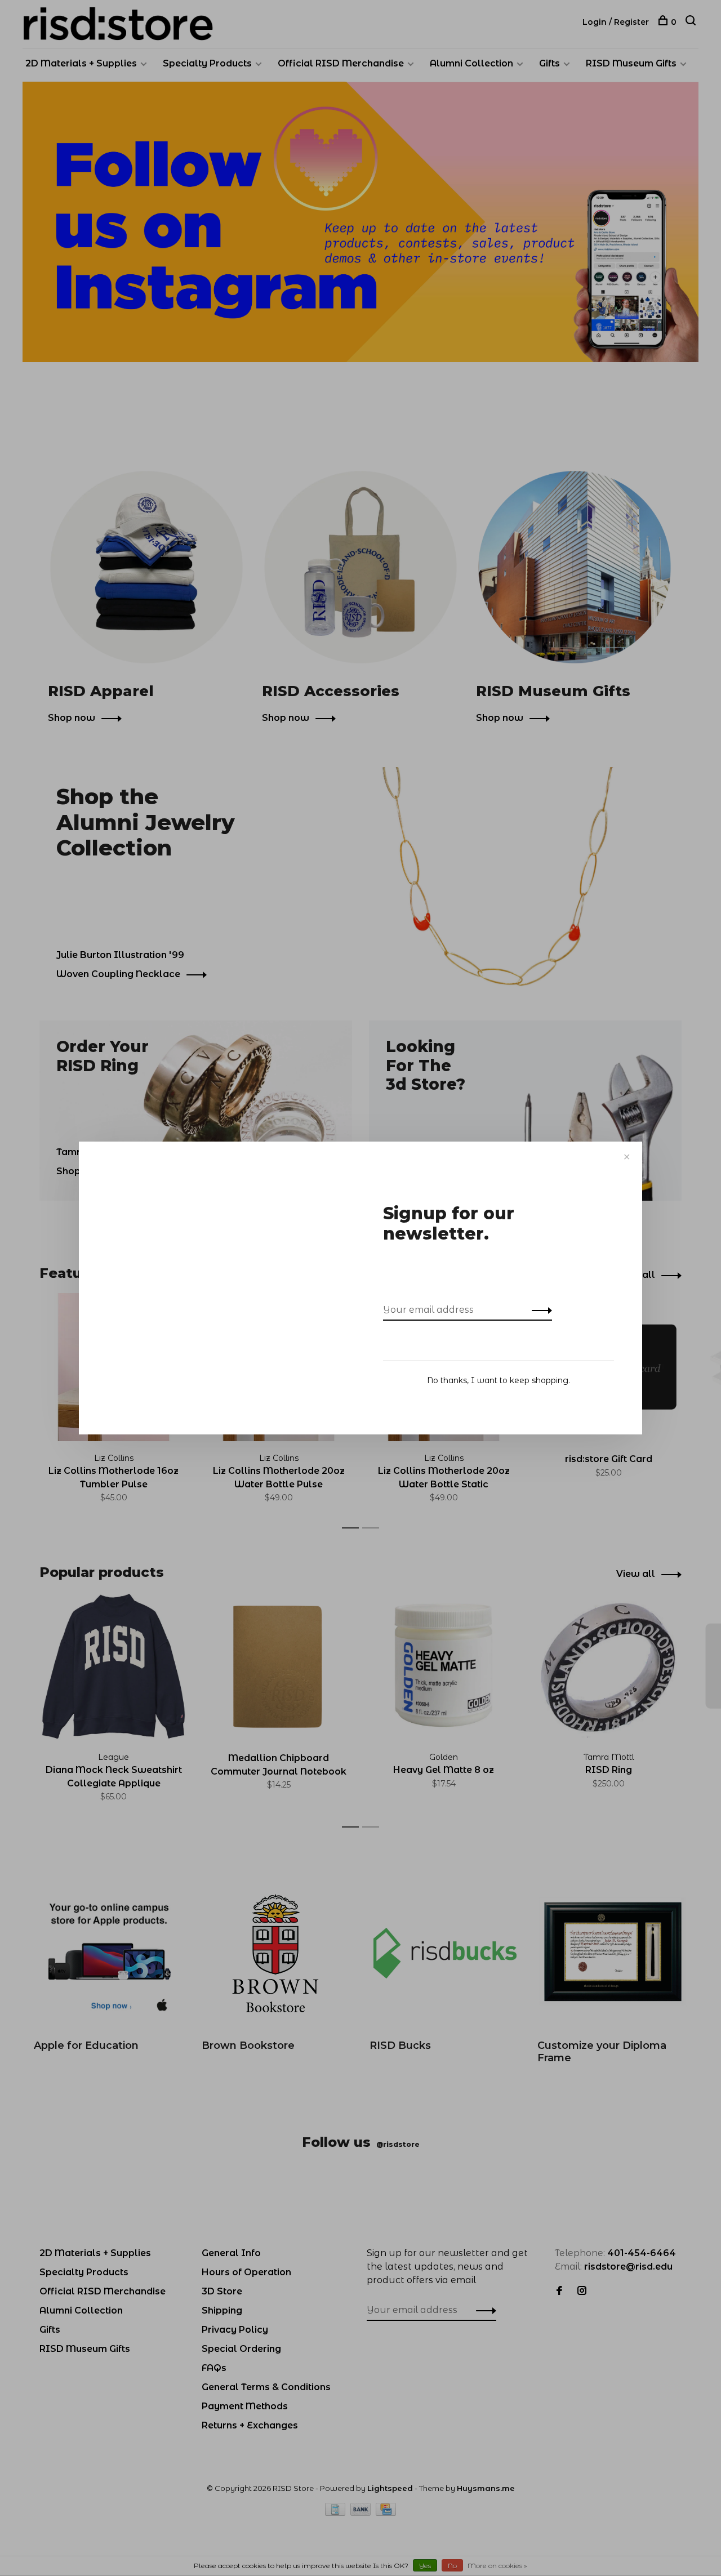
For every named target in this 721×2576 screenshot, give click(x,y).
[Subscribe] (539, 1310)
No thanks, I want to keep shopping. (499, 1380)
